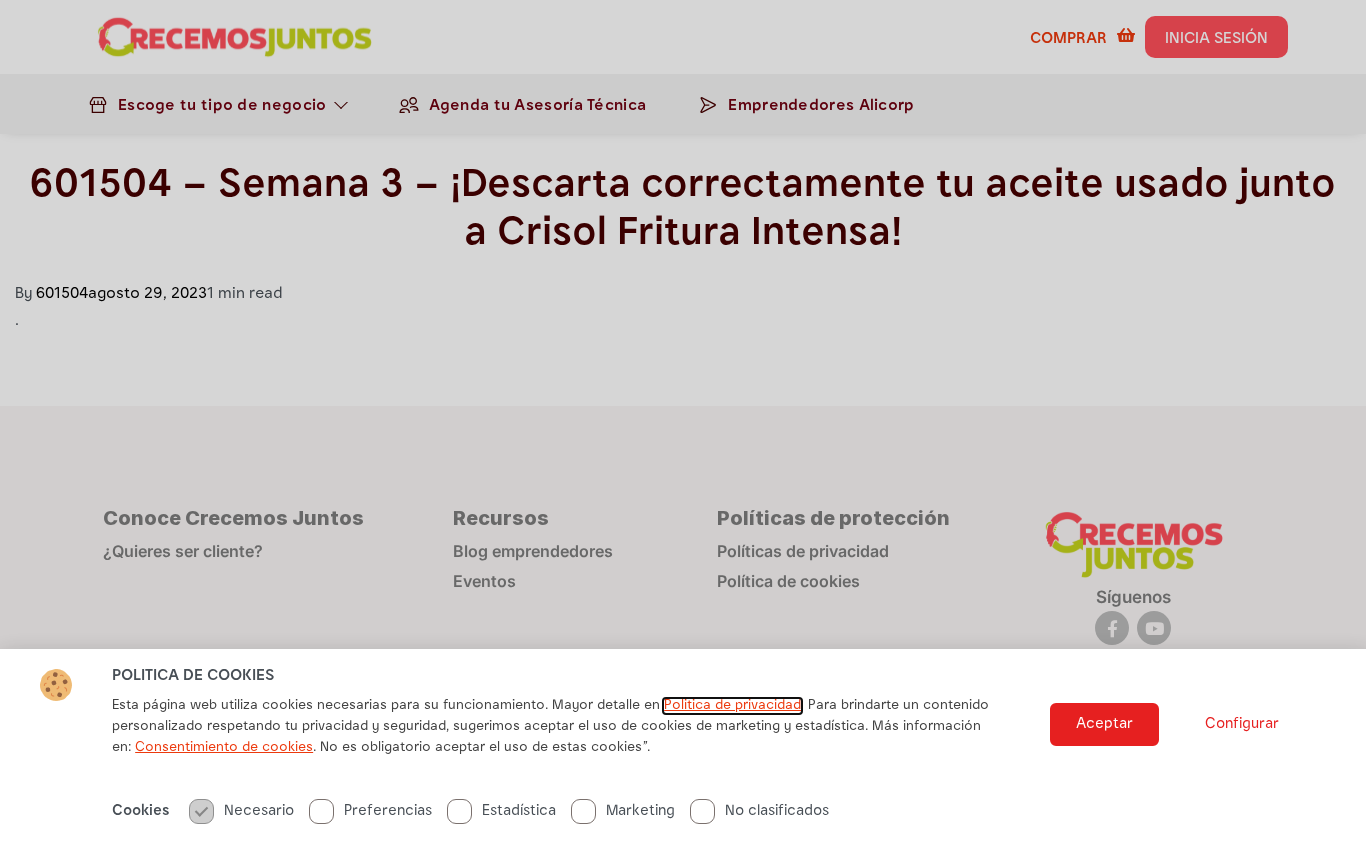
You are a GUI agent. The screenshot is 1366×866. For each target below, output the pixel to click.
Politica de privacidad (732, 706)
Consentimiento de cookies (224, 748)
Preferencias (388, 811)
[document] (683, 433)
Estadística (519, 811)
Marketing (640, 811)
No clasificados (777, 811)
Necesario (259, 811)
